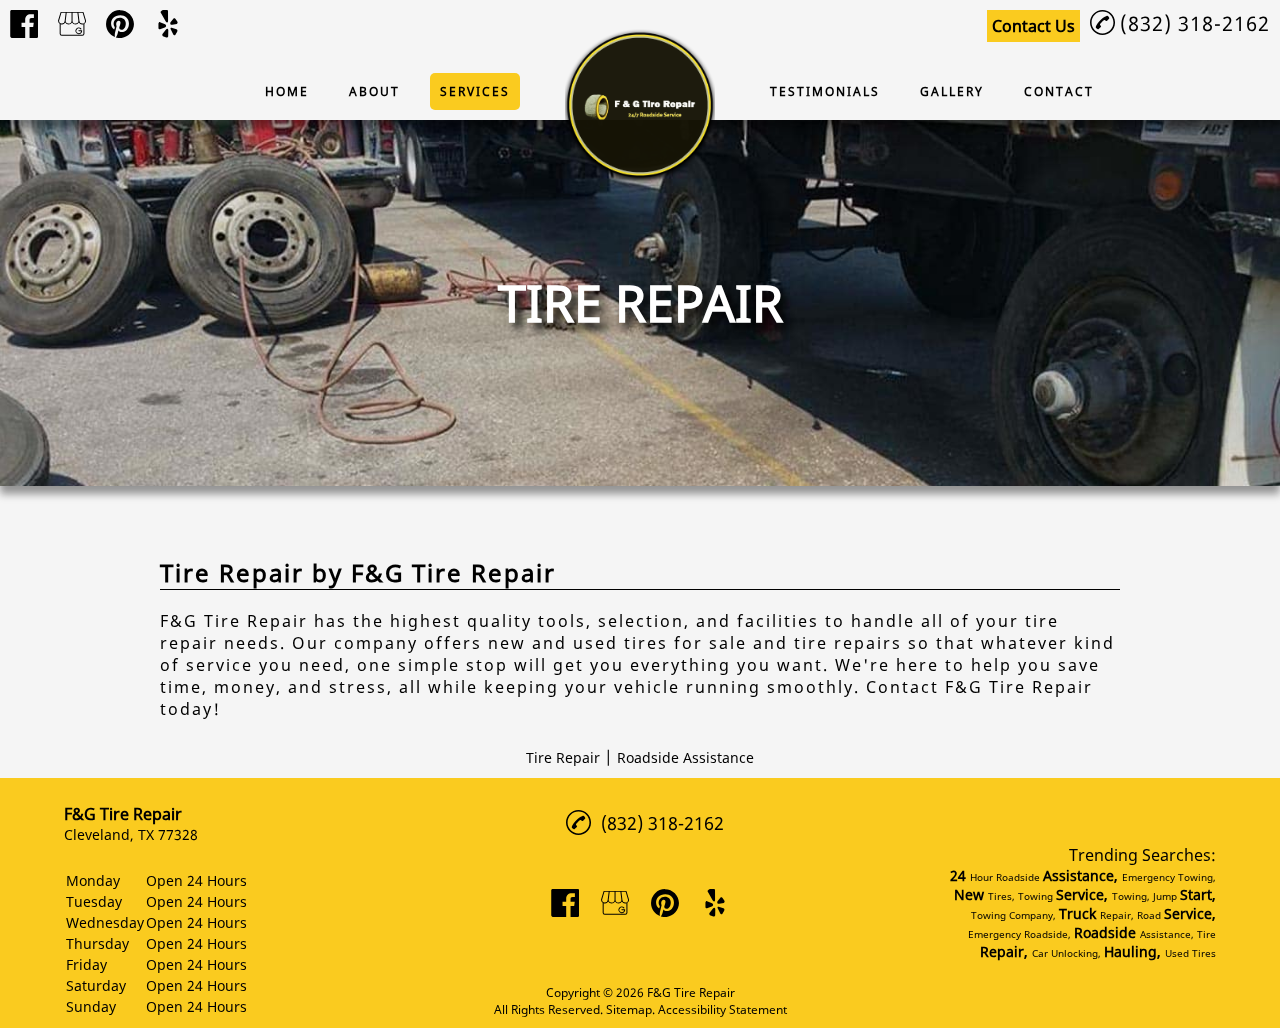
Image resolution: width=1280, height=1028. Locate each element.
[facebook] (24, 24)
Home (287, 91)
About (374, 91)
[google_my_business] (72, 24)
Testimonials (825, 91)
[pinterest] (120, 24)
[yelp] (168, 24)
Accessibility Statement (722, 1009)
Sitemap (629, 1009)
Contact (1059, 91)
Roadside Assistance (685, 757)
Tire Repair (563, 757)
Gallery (952, 91)
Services (475, 91)
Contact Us (1033, 26)
